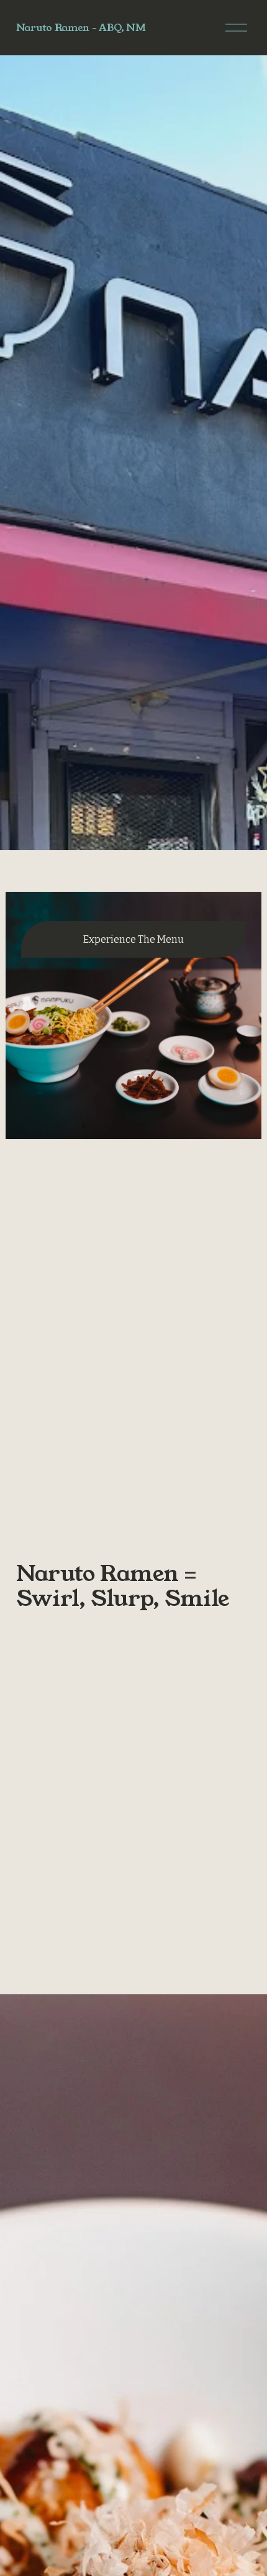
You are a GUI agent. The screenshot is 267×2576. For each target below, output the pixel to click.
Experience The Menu (133, 939)
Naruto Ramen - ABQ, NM (81, 28)
